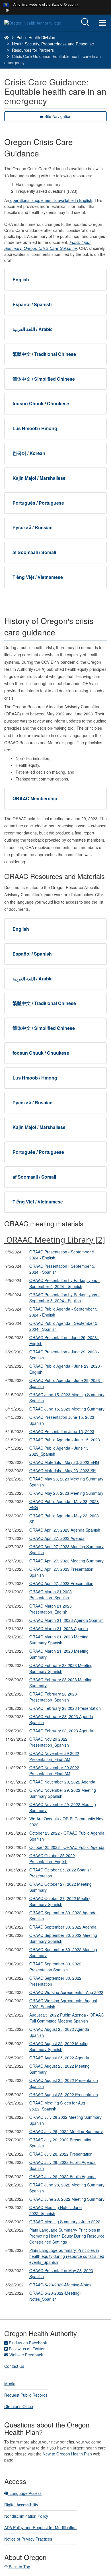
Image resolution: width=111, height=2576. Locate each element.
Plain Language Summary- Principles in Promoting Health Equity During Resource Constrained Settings (67, 2236)
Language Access (25, 2493)
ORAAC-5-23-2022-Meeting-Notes (60, 2285)
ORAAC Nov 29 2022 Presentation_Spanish (49, 1742)
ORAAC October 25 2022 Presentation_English (52, 1858)
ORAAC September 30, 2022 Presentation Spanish (55, 1967)
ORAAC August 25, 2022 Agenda (59, 2058)
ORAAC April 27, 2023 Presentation (61, 1583)
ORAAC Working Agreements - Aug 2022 (66, 1992)
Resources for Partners (33, 50)
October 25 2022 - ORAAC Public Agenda (67, 1847)
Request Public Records (26, 2395)
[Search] (85, 23)
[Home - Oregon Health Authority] (7, 37)
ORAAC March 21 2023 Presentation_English (51, 1609)
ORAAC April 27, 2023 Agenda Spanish (65, 1530)
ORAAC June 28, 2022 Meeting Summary (67, 2199)
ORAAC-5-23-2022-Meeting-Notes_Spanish (55, 2296)
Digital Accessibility (21, 2505)
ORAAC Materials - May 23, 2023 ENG (64, 1462)
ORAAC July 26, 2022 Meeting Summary (66, 2131)
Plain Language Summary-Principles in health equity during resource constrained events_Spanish (67, 2256)
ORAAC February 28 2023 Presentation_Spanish (53, 1697)
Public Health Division (36, 37)
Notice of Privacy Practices (28, 2539)
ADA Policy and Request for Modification (40, 2527)
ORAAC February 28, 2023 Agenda (61, 1731)
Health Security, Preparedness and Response (53, 44)
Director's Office (19, 2406)
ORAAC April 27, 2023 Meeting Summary (66, 1561)
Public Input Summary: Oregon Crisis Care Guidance (47, 245)
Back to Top (19, 2567)
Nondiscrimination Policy (26, 2516)
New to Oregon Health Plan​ (67, 2454)
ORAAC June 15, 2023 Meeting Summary (67, 1409)
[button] (7, 10)
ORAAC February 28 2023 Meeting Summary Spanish (61, 1668)
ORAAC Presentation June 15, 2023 (62, 1431)
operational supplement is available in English (51, 200)
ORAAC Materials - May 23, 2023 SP (62, 1470)
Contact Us (14, 2366)
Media (10, 2384)
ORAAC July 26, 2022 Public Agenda (62, 2176)
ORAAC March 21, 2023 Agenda (59, 1628)
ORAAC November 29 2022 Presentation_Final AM (54, 1756)
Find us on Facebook (28, 2343)
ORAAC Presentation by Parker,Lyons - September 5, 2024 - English (64, 1298)
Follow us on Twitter (27, 2349)
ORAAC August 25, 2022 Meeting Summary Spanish (59, 2046)
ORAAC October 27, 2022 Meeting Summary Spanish (60, 1901)
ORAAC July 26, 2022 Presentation (61, 2154)
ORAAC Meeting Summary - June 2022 (65, 2222)
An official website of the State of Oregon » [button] (46, 4)
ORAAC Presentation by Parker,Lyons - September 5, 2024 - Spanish (64, 1283)
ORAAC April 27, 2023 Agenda (57, 1538)
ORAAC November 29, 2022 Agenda (62, 1782)
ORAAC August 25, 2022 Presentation (64, 2094)
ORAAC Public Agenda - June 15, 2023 (65, 1440)
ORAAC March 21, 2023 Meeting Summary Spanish (59, 1640)
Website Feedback (26, 2355)
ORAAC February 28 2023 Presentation (65, 1708)
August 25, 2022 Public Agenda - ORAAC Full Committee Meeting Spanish (66, 2018)
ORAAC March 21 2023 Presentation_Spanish (51, 1595)
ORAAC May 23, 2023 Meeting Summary (66, 1493)
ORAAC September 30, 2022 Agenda (63, 1927)
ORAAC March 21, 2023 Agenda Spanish (66, 1620)
